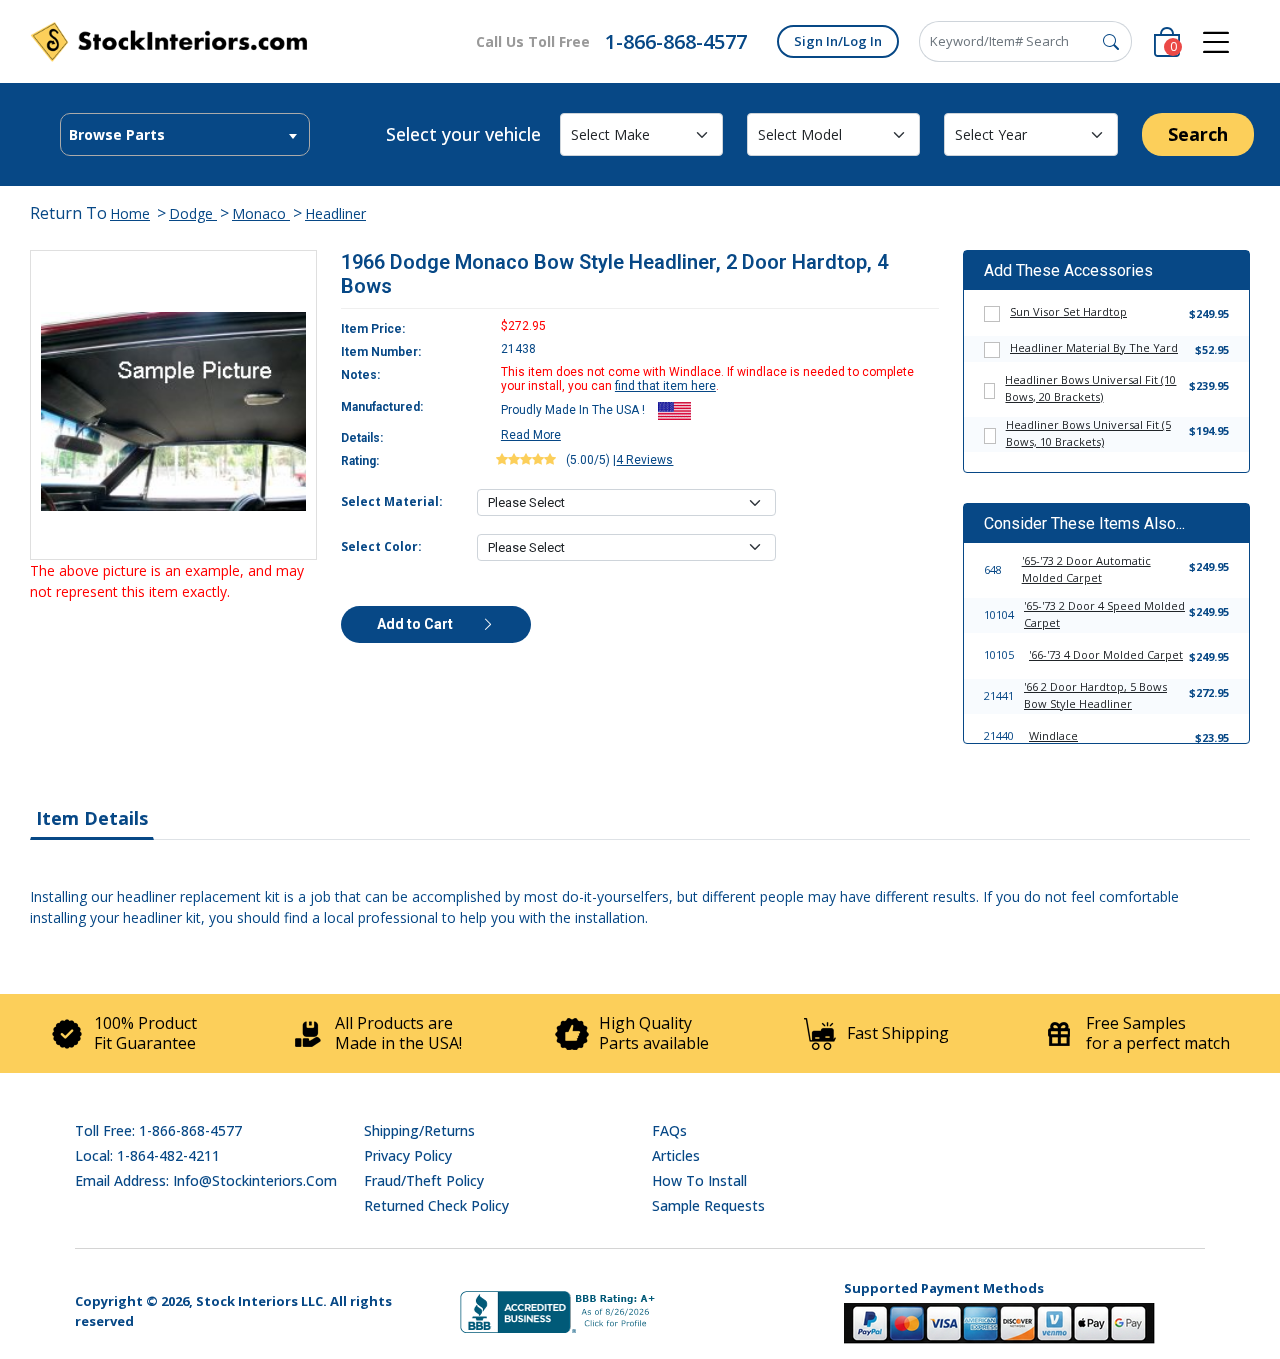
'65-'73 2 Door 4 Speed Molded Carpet (1104, 614)
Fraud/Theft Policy (424, 1180)
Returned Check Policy (436, 1205)
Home (130, 213)
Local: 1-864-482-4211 (147, 1155)
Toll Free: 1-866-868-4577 (158, 1130)
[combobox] (185, 134)
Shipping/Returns (419, 1130)
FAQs (669, 1130)
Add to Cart (416, 624)
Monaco (261, 213)
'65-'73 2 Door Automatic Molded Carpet (1086, 569)
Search (1198, 134)
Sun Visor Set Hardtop (1068, 311)
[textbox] (185, 135)
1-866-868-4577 (676, 41)
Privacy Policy (408, 1155)
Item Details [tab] (92, 818)
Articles (676, 1155)
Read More (531, 435)
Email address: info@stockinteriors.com (206, 1180)
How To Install (699, 1180)
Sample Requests (708, 1205)
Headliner (335, 213)
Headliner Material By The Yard (1094, 347)
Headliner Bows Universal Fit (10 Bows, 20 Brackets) (1090, 388)
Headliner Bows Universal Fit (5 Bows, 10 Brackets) (1088, 433)
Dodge (193, 213)
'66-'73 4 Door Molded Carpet (1106, 654)
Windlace (1053, 735)
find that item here (665, 386)
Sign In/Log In (838, 41)
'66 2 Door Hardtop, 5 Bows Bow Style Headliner (1095, 695)
